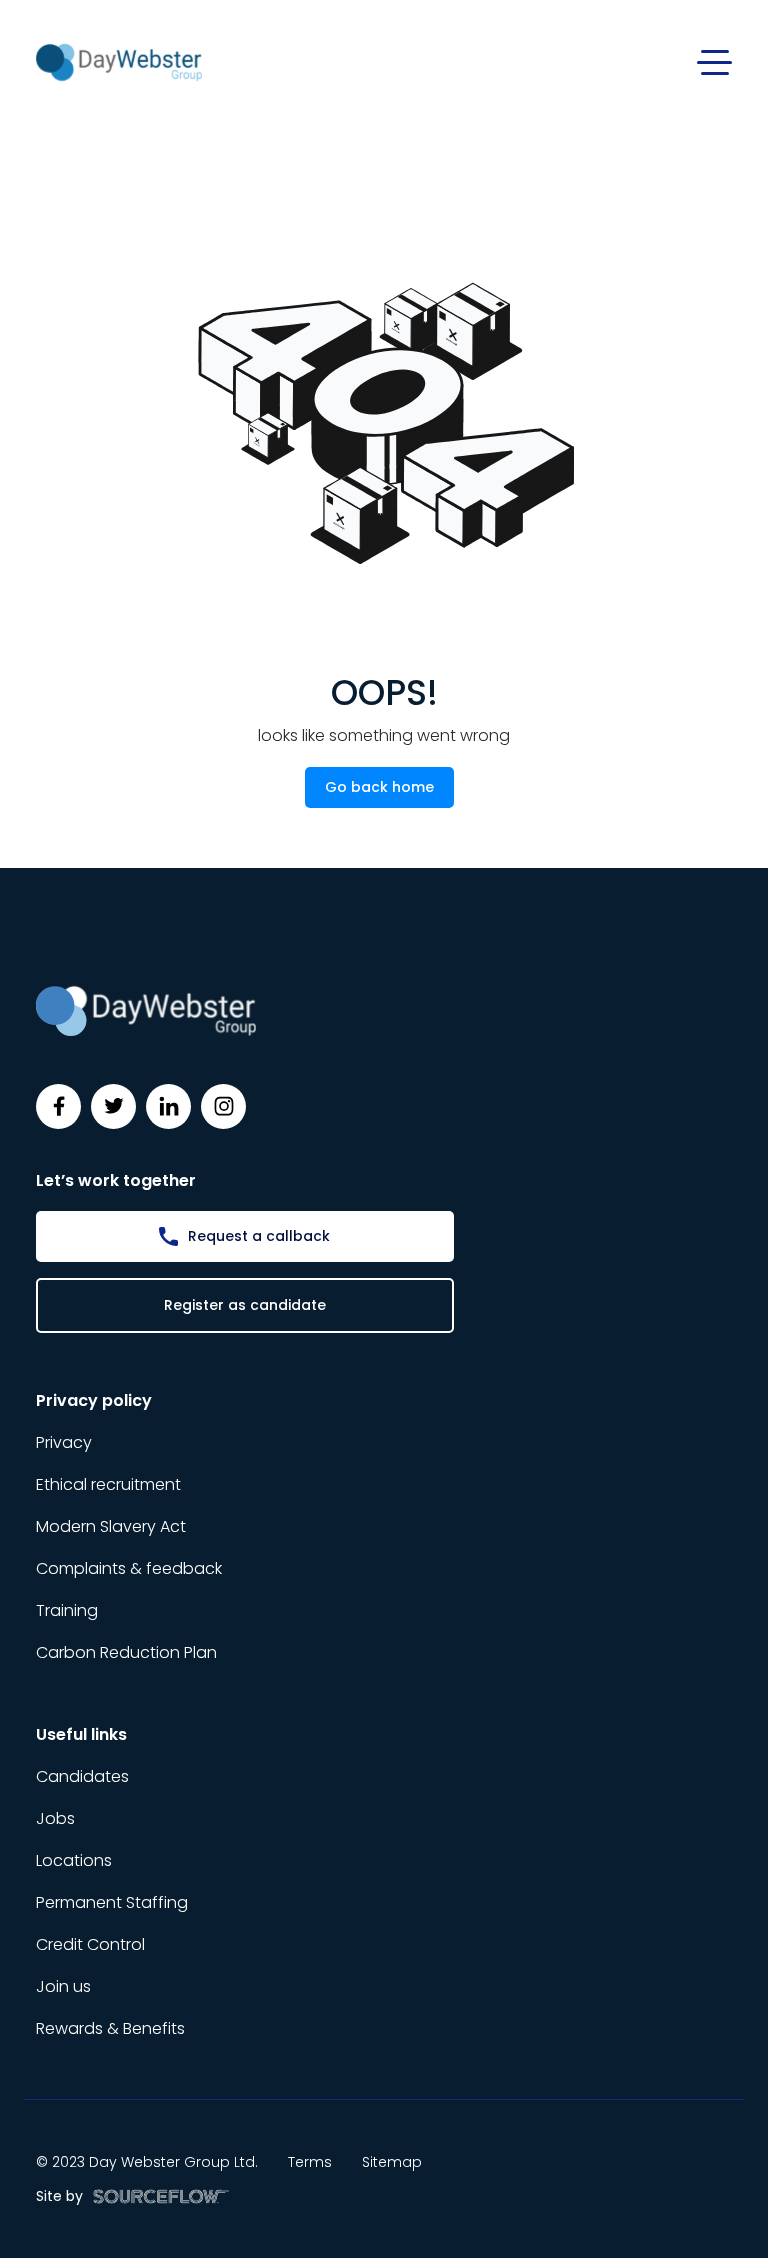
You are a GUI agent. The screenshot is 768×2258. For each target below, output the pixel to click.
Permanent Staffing (112, 1902)
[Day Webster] (119, 61)
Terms (310, 2162)
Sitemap (392, 2162)
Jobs (55, 1818)
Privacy (64, 1442)
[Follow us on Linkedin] (168, 1106)
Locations (74, 1860)
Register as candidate (245, 1305)
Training (67, 1610)
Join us (63, 1986)
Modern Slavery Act (111, 1526)
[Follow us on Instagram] (223, 1106)
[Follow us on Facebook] (58, 1106)
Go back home (379, 787)
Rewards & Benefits (110, 2028)
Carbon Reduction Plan (126, 1652)
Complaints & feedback (129, 1568)
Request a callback (259, 1236)
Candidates (82, 1776)
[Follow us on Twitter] (113, 1106)
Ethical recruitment (108, 1484)
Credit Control (90, 1944)
